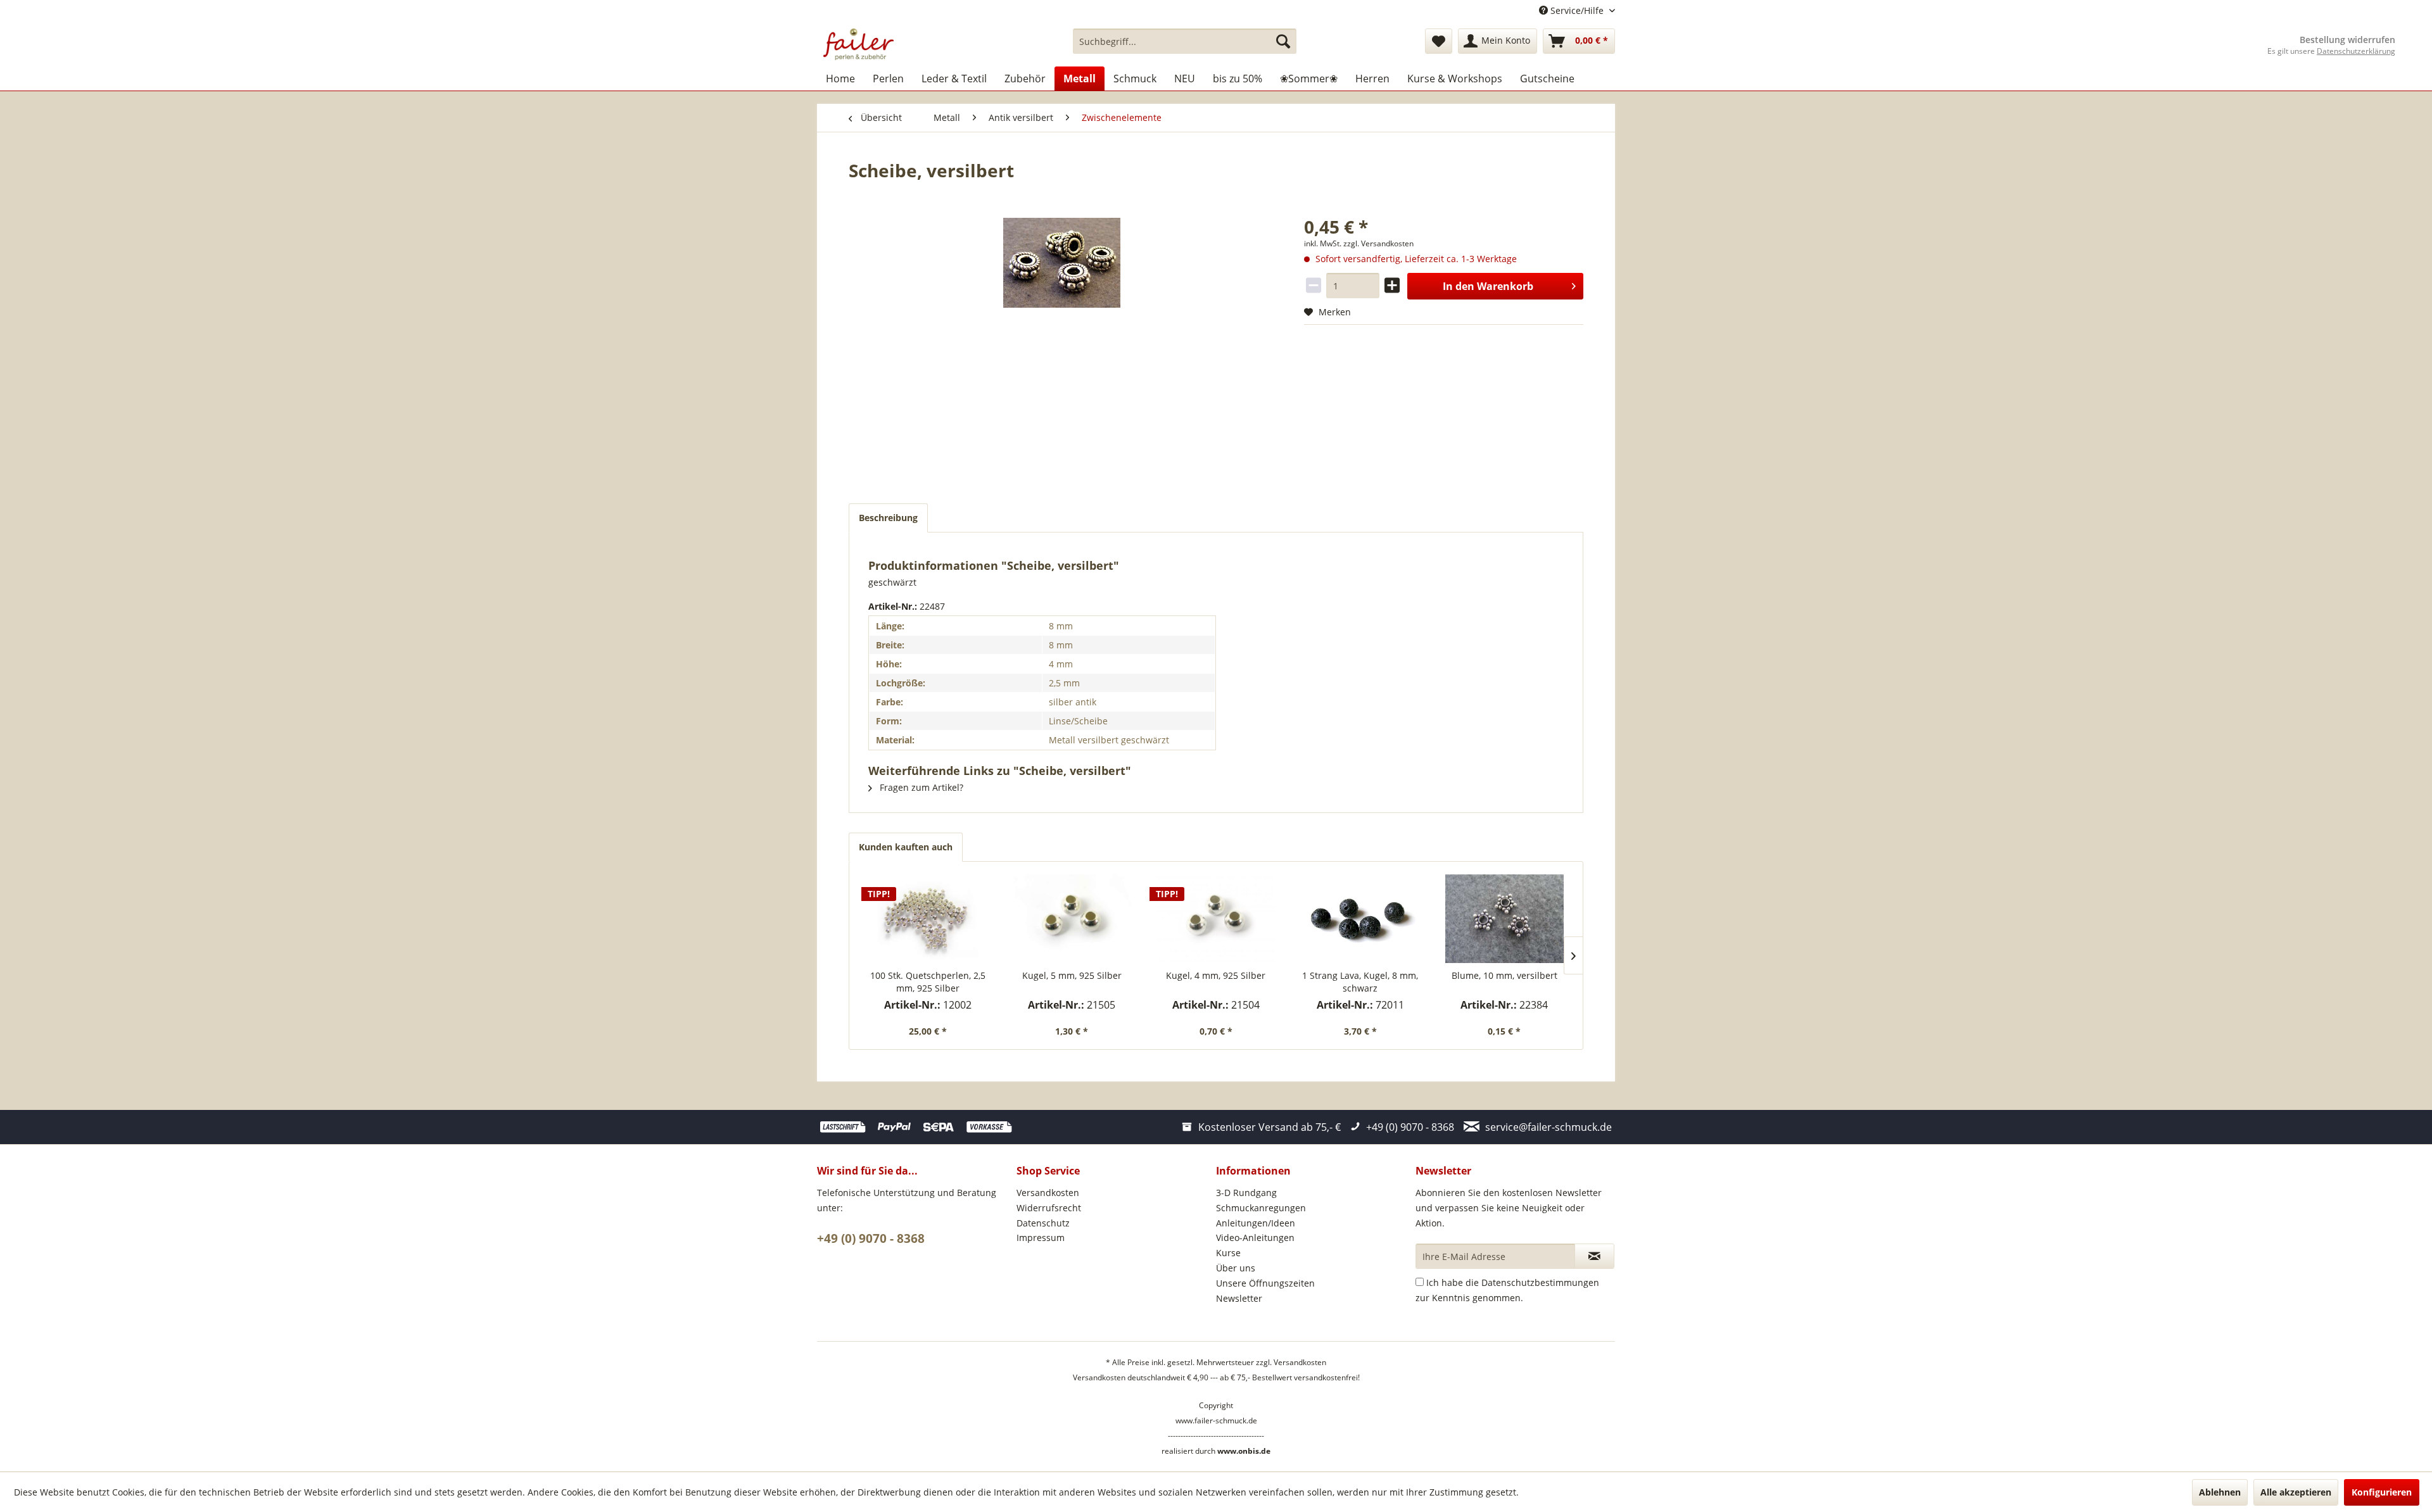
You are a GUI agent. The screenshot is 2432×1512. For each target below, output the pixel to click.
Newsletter (1239, 1298)
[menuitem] (1185, 41)
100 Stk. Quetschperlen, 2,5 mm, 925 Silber (928, 982)
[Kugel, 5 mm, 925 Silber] (1072, 919)
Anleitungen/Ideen (1256, 1223)
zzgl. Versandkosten (1378, 243)
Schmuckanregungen (1261, 1208)
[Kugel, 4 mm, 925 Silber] (1216, 919)
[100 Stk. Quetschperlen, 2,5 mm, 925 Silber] (928, 919)
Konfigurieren (2382, 1492)
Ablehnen (2220, 1492)
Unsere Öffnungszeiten (1265, 1283)
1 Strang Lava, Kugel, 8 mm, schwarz (1360, 982)
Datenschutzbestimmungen (1540, 1282)
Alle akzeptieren (2296, 1492)
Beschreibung (888, 518)
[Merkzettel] (1439, 41)
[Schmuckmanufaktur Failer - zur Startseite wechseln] (858, 44)
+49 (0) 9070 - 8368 (871, 1238)
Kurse (1228, 1253)
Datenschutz (1043, 1223)
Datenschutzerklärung (2356, 51)
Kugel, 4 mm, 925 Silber (1216, 975)
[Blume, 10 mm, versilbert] (1504, 919)
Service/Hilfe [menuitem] (1577, 10)
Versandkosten (1048, 1193)
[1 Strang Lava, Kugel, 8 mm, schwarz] (1360, 919)
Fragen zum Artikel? (920, 787)
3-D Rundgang (1246, 1193)
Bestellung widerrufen (2347, 40)
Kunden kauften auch (906, 847)
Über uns (1236, 1268)
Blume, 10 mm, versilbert (1504, 975)
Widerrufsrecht (1049, 1208)
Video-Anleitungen (1255, 1238)
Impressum (1041, 1238)
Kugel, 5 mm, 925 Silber (1072, 975)
